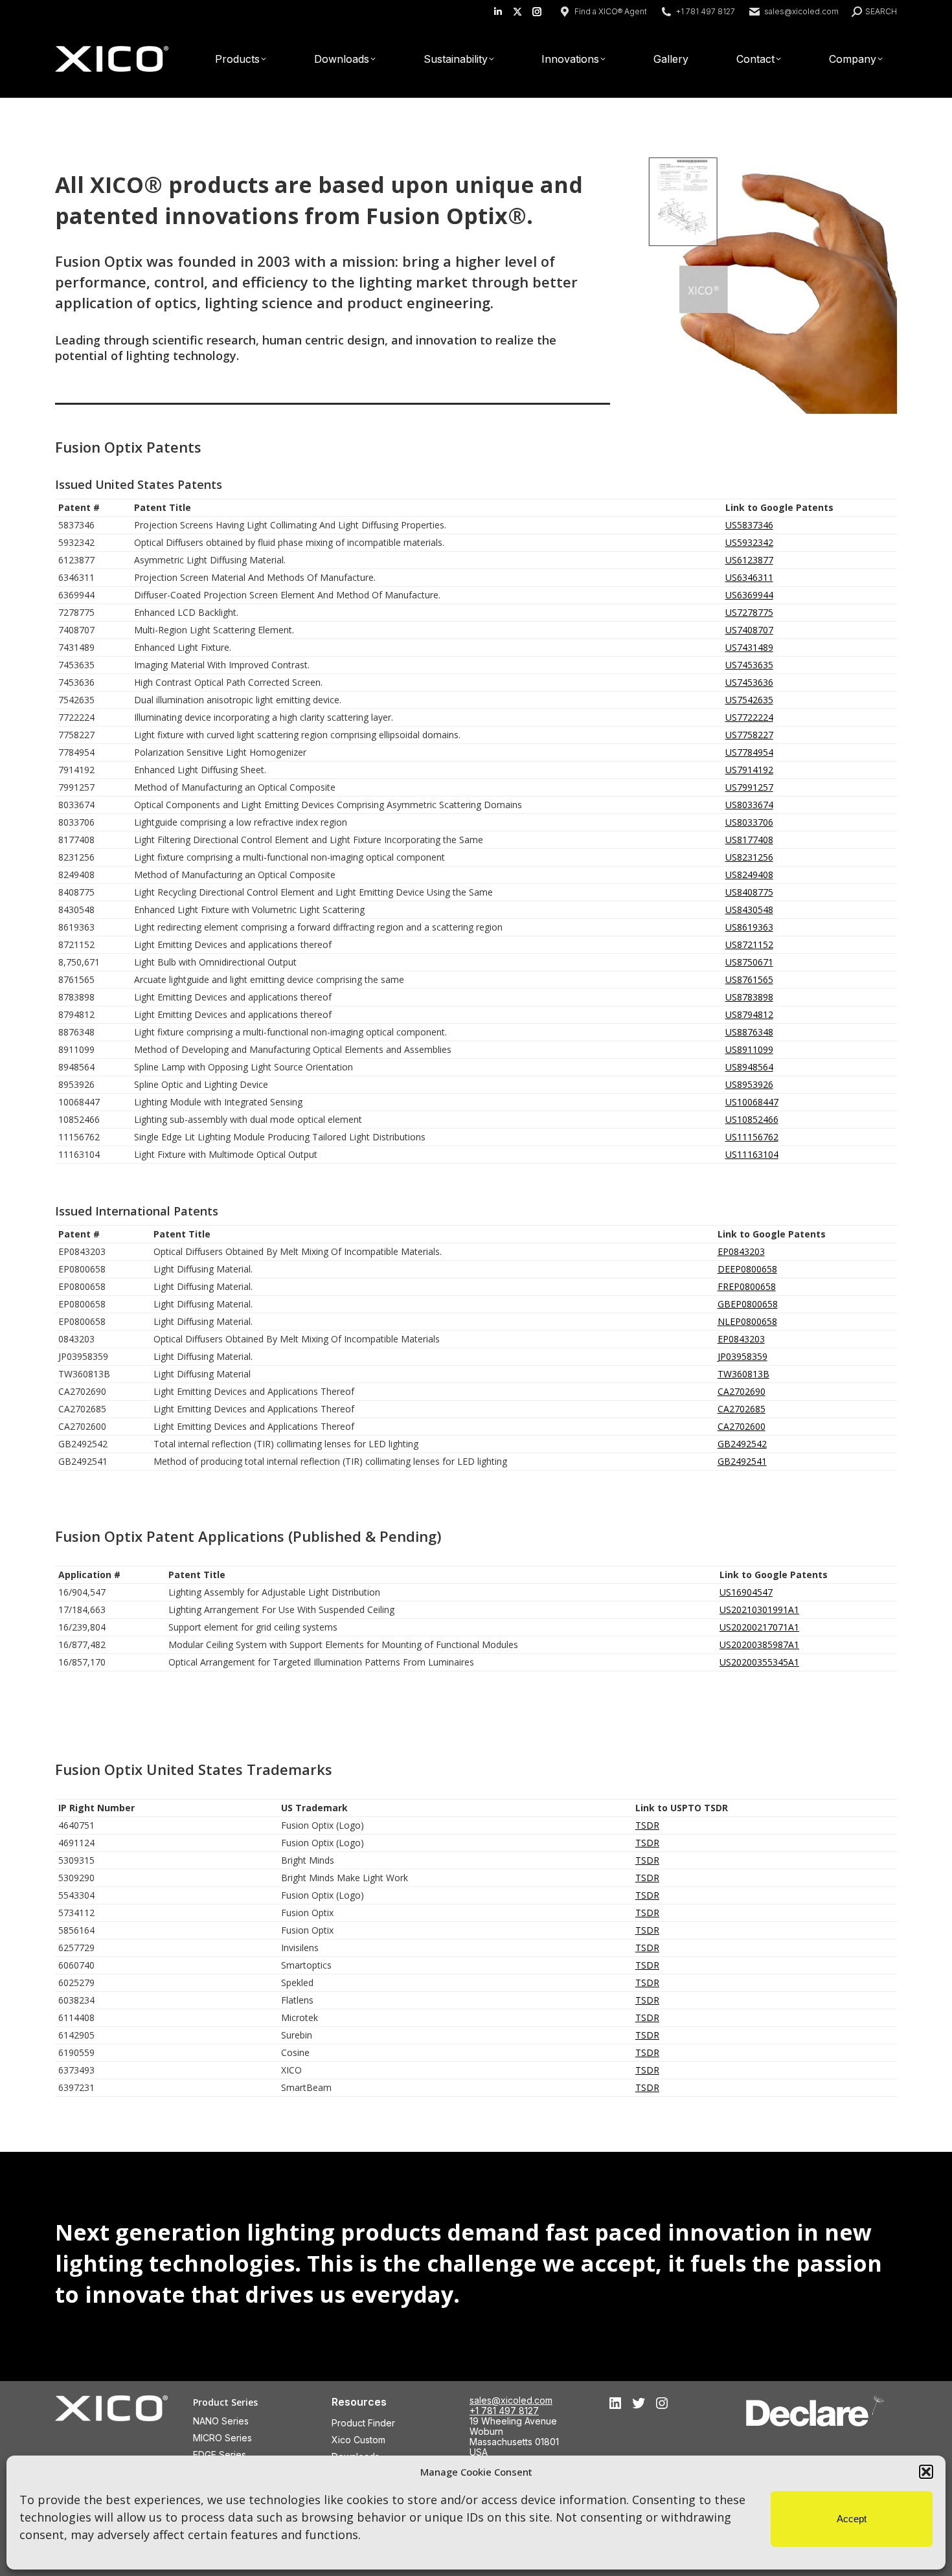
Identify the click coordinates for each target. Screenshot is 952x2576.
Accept (852, 2519)
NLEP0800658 (747, 1321)
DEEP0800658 (747, 1269)
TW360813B (743, 1374)
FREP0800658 (747, 1286)
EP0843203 (741, 1251)
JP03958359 (742, 1356)
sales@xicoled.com (801, 11)
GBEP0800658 (748, 1304)
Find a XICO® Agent (611, 11)
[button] (926, 2472)
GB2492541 (742, 1461)
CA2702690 (742, 1391)
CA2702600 (742, 1426)
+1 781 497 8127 (504, 2411)
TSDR (647, 1825)
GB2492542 (742, 1444)
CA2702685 (742, 1409)
